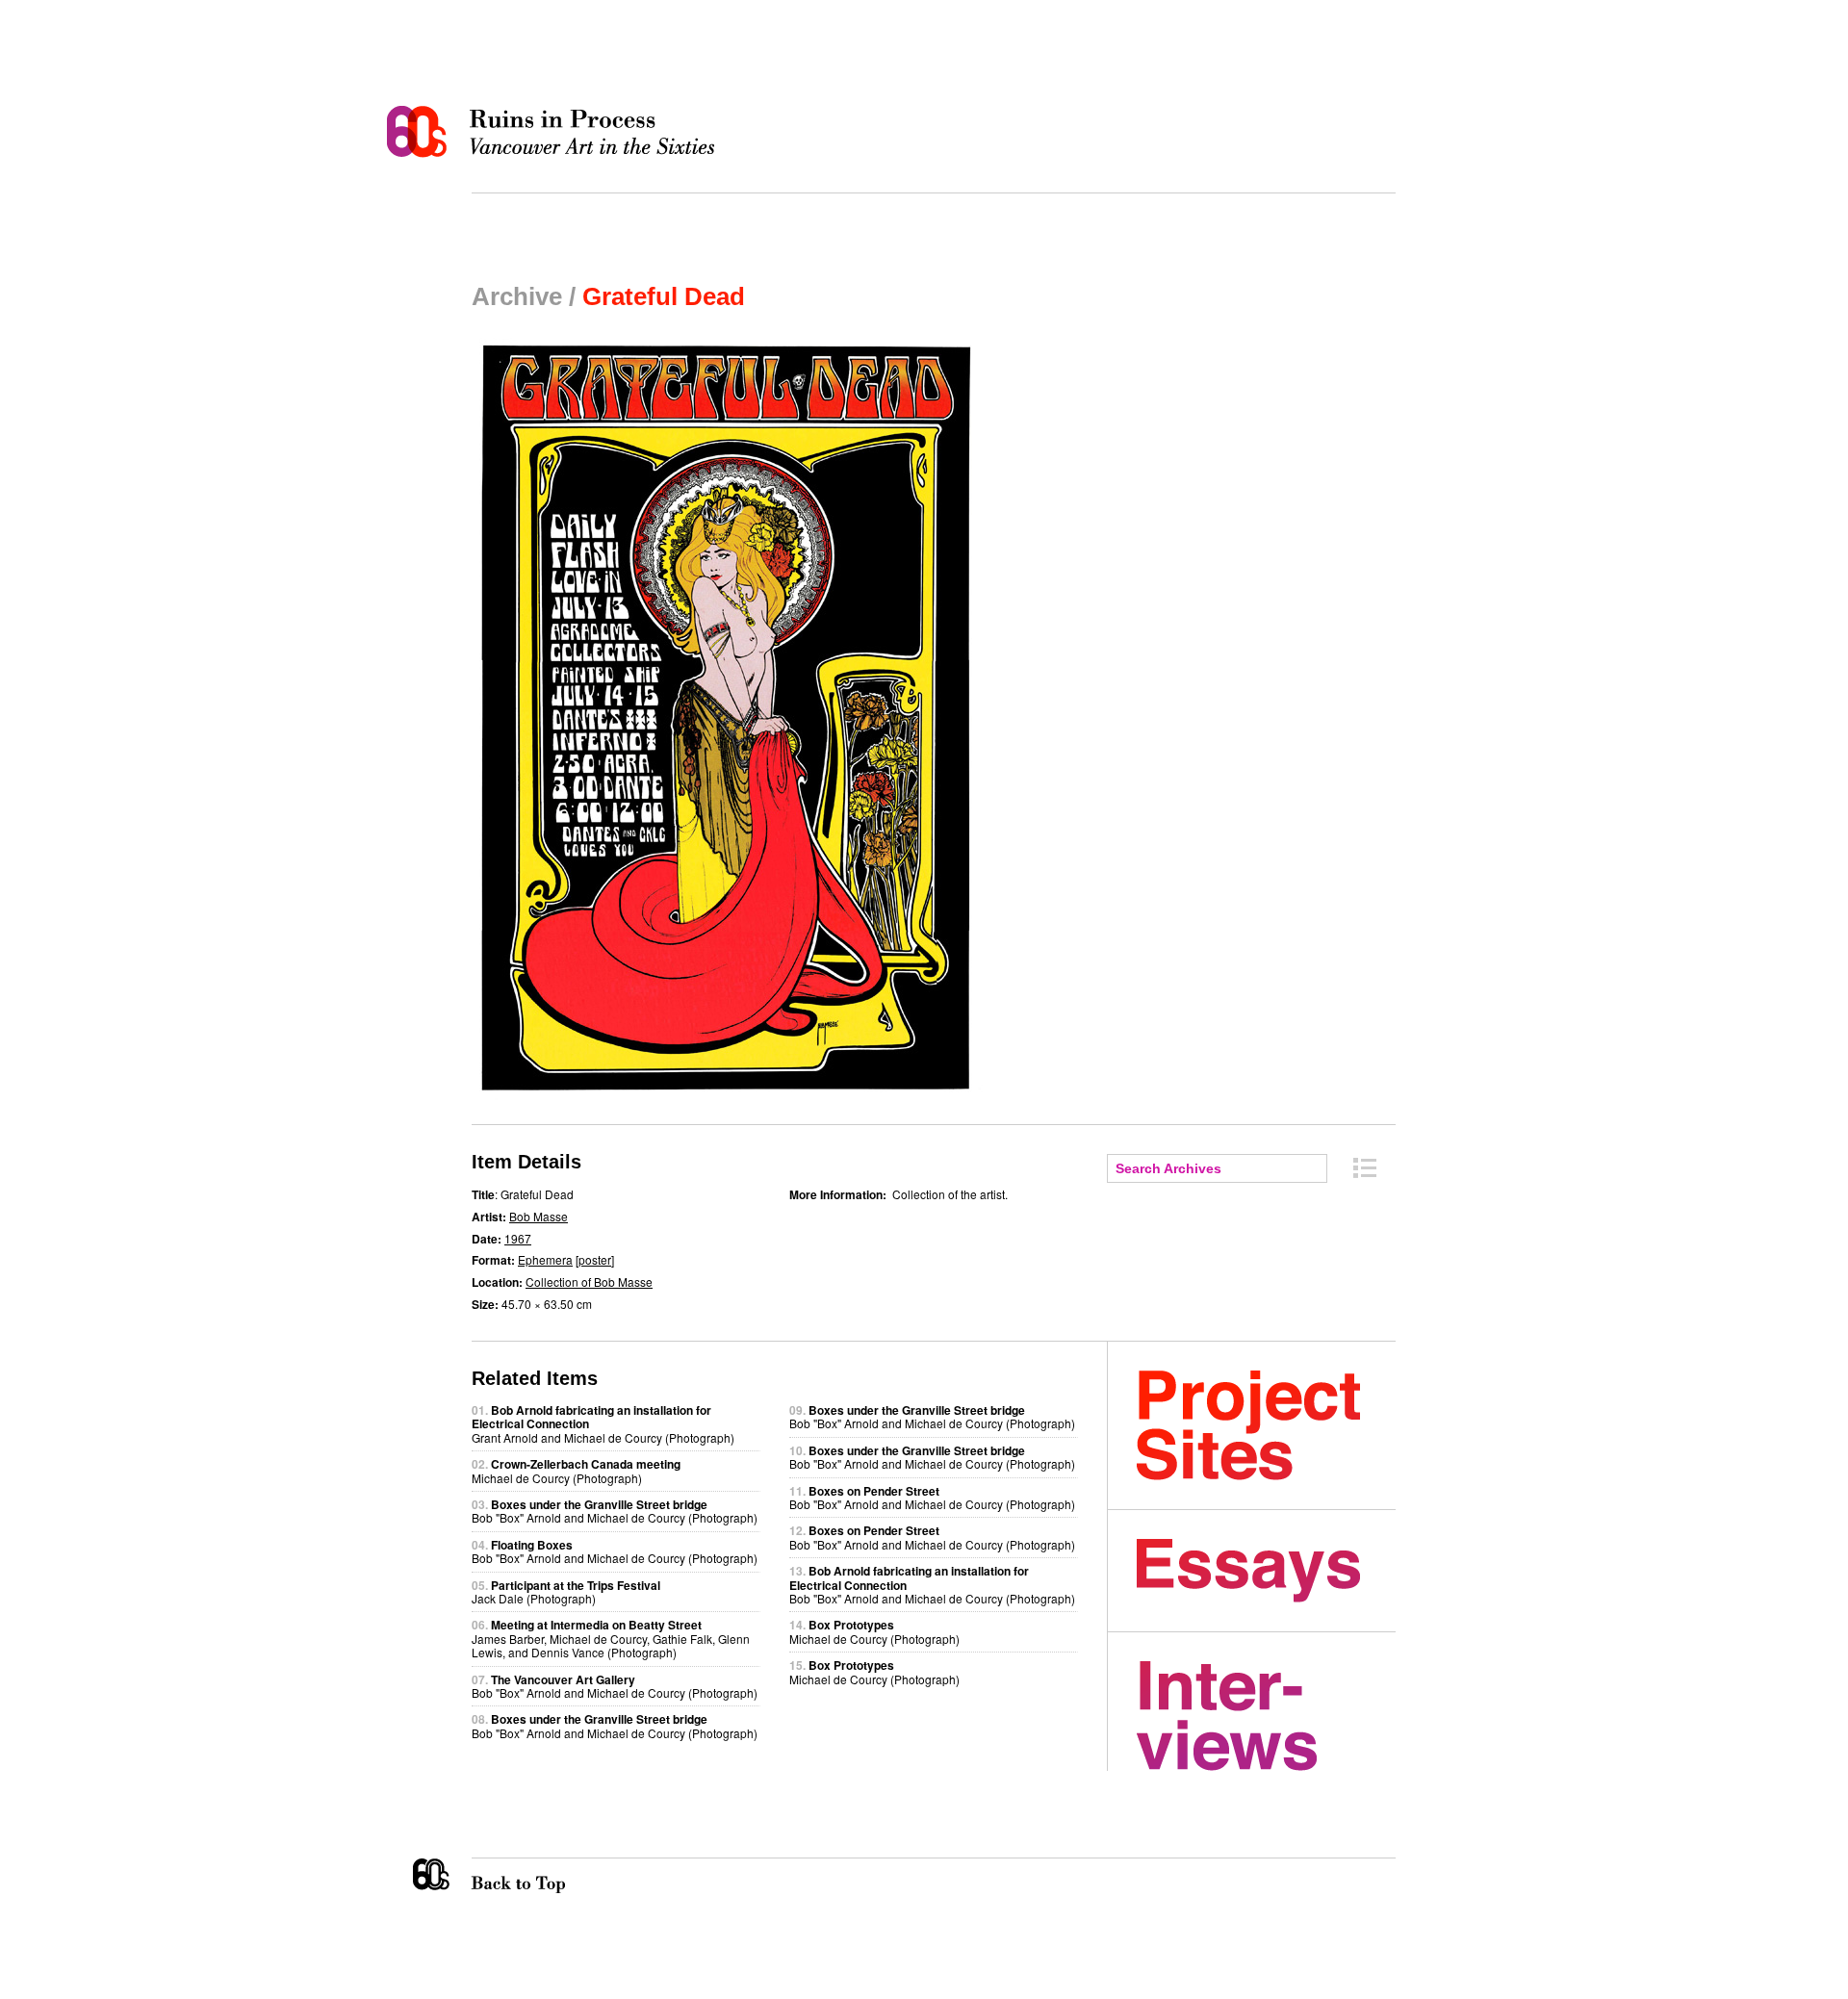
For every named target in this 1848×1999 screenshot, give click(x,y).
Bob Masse (539, 1216)
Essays (1266, 1571)
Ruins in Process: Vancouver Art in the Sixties (555, 132)
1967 (518, 1238)
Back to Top (557, 1876)
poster (595, 1259)
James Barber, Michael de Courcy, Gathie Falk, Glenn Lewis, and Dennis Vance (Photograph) (611, 1638)
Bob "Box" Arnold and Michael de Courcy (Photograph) (615, 1511)
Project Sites (1266, 1425)
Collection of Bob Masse (589, 1281)
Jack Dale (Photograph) (566, 1591)
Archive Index (1365, 1168)
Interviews (1266, 1716)
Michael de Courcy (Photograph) (576, 1470)
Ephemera (545, 1259)
